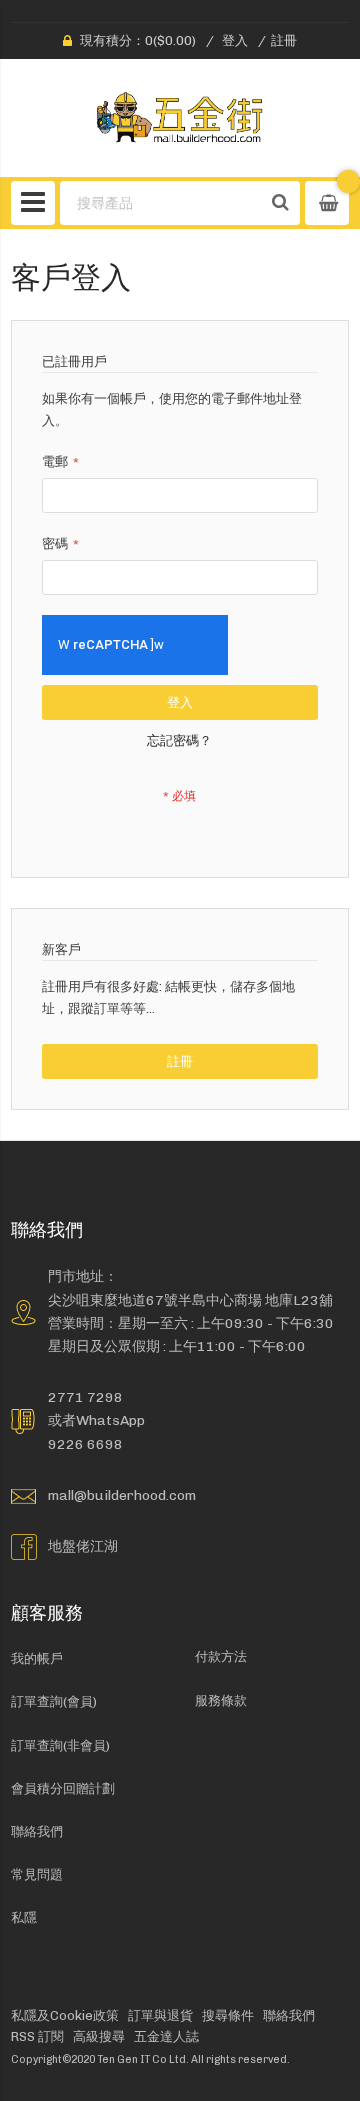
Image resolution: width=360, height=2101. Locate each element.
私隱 (24, 1917)
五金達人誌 (166, 2036)
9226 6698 (85, 1444)
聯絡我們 (37, 1831)
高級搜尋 (99, 2036)
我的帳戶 (37, 1658)
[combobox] (161, 203)
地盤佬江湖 (83, 1546)
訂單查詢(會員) (54, 1701)
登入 (235, 40)
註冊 (284, 40)
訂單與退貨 (160, 2015)
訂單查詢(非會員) (60, 1745)
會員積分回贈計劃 (63, 1788)
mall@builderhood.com (122, 1495)
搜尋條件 (228, 2015)
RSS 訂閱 (37, 2036)
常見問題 (37, 1874)
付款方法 (221, 1656)
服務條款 (221, 1700)
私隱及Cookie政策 (65, 2015)
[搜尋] (280, 203)
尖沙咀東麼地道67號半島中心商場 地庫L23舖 (190, 1300)
